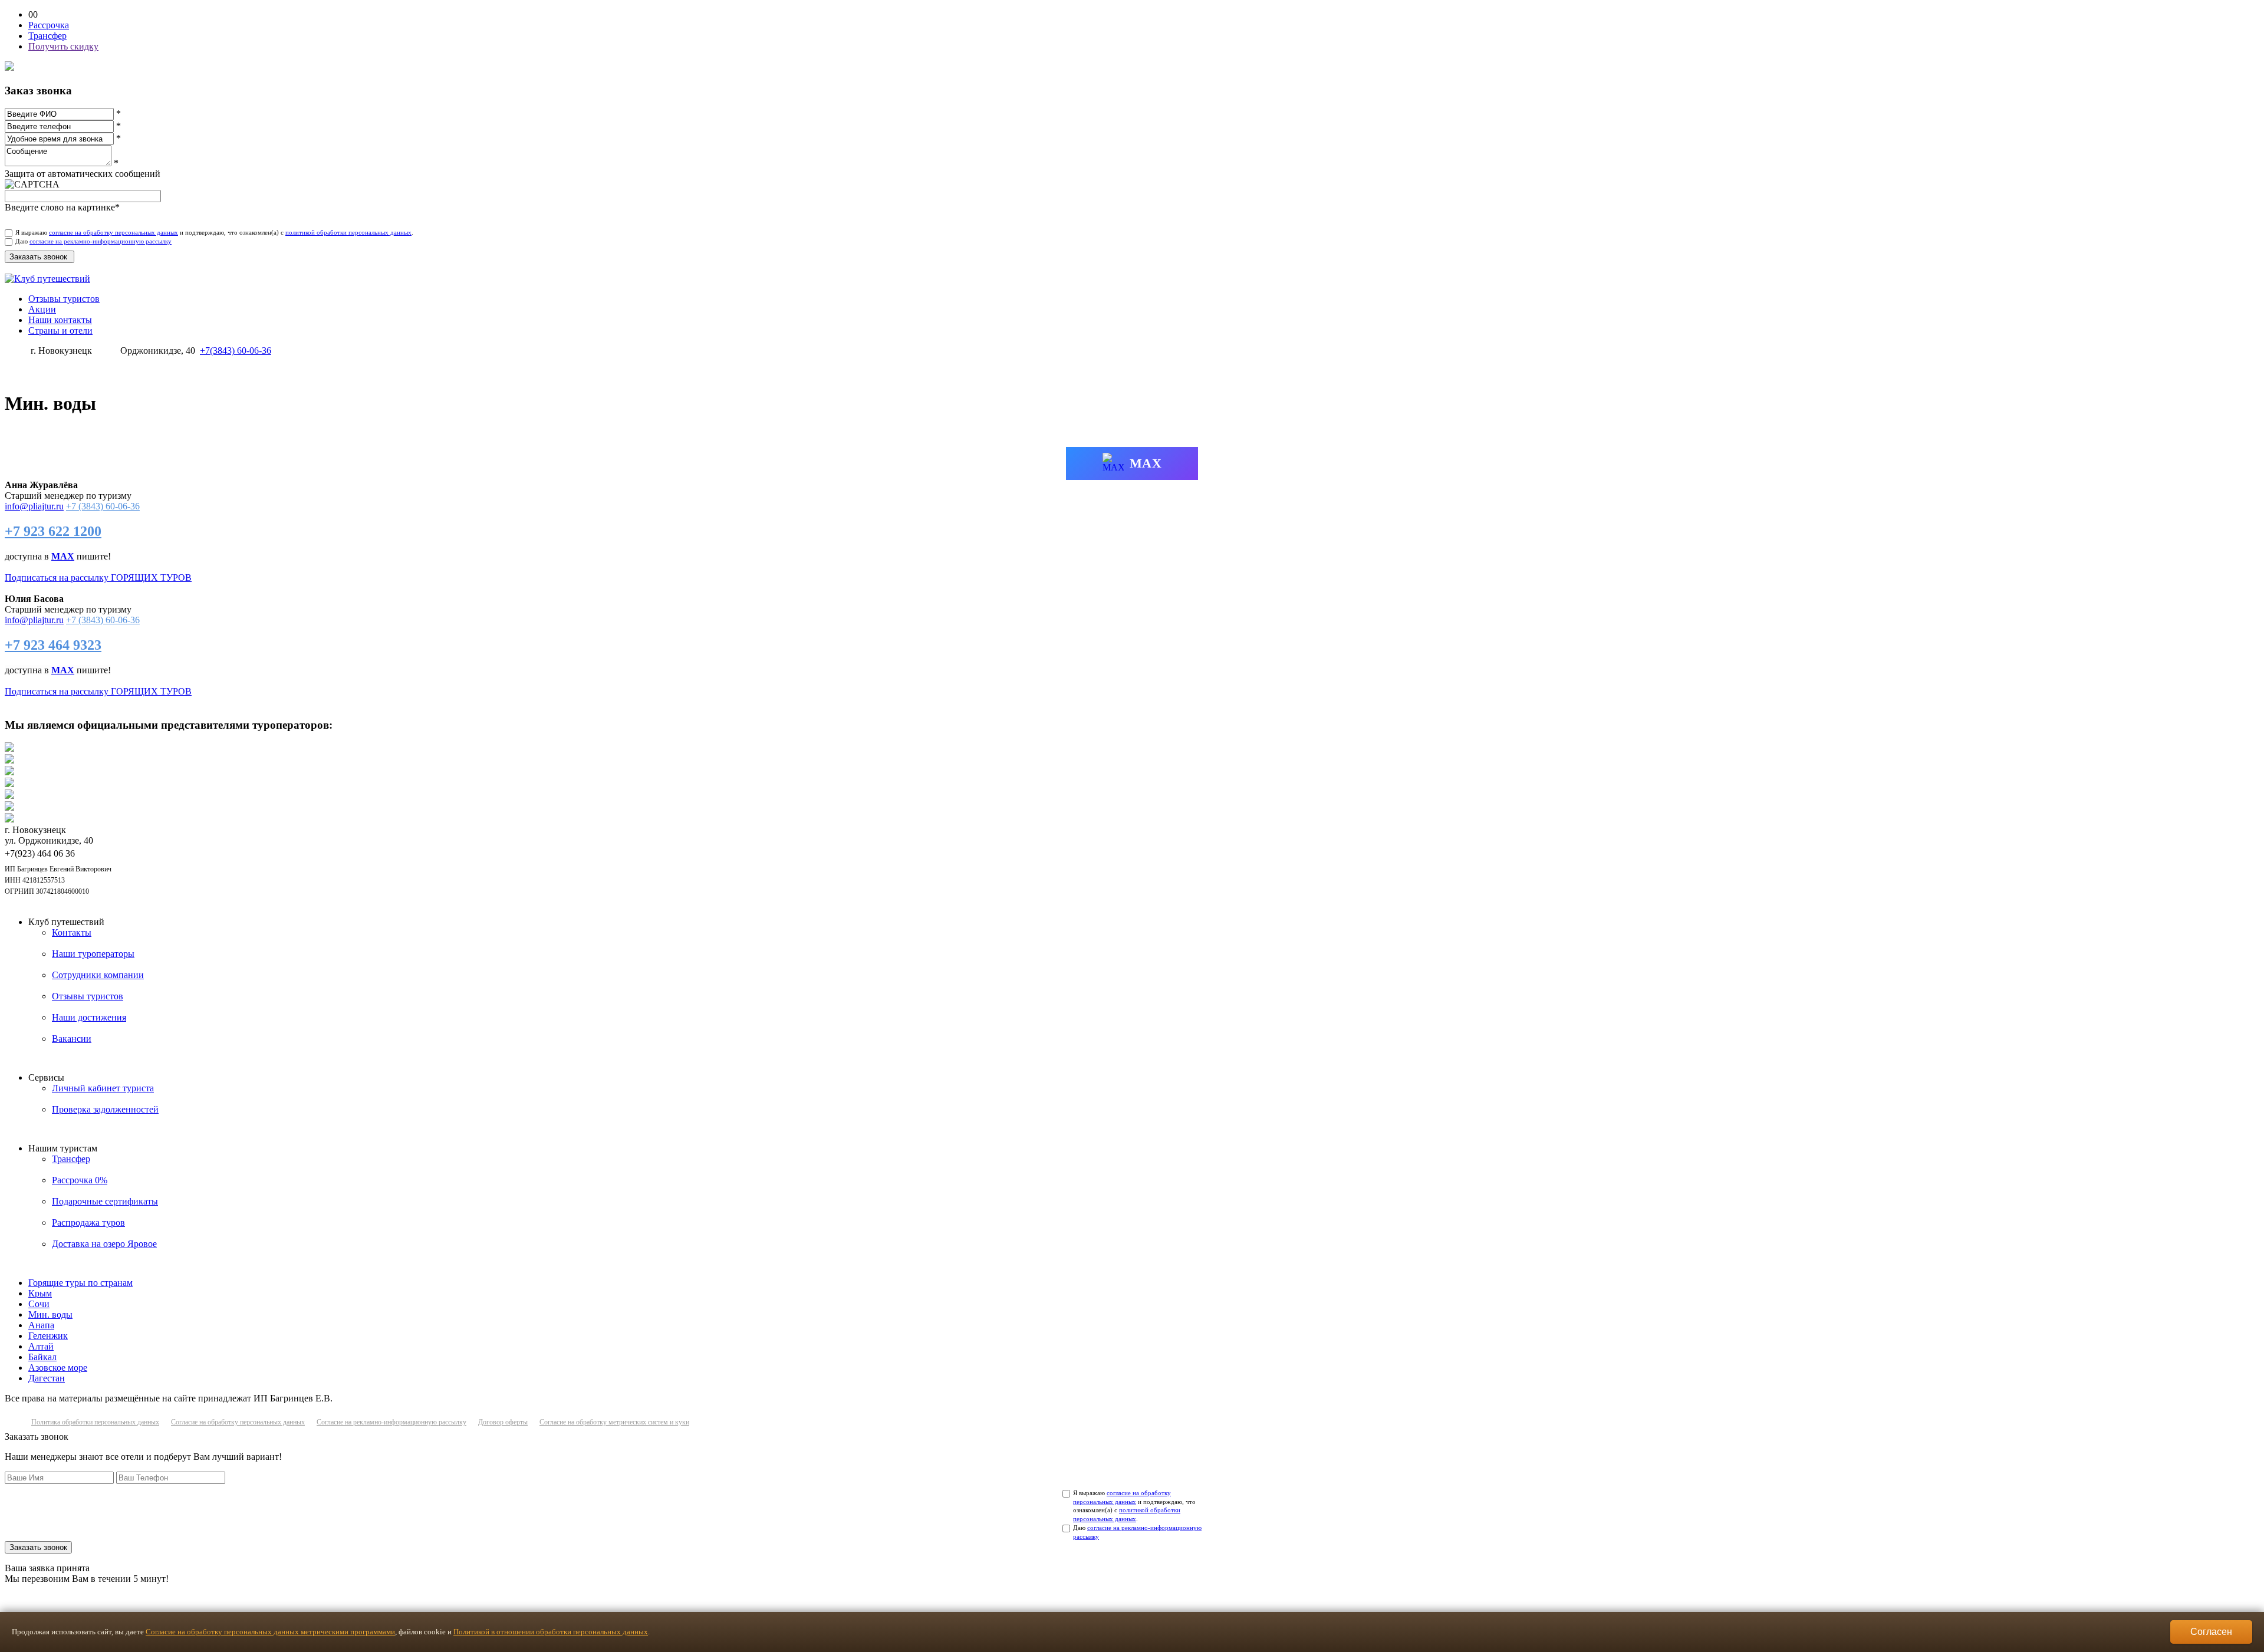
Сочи (39, 1304)
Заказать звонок (38, 1547)
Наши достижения (89, 1017)
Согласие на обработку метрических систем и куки (614, 1422)
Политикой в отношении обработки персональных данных (551, 1632)
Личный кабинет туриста (103, 1088)
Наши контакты (60, 320)
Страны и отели (60, 330)
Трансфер (71, 1159)
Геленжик (48, 1336)
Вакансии (72, 1039)
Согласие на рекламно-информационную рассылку (391, 1422)
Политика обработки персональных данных (95, 1422)
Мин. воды (50, 1314)
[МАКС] (30, 357)
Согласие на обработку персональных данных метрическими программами (270, 1632)
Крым (40, 1293)
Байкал (42, 1357)
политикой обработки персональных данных (348, 232)
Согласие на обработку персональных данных (238, 1422)
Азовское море (58, 1368)
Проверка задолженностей (105, 1109)
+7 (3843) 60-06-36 (103, 506)
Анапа (41, 1325)
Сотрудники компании (98, 975)
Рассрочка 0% (80, 1180)
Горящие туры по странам (80, 1283)
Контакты (72, 932)
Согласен (2211, 1632)
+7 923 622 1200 (53, 531)
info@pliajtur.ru (34, 506)
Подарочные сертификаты (105, 1201)
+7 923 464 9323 (53, 645)
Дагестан (47, 1378)
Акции (42, 309)
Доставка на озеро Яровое (104, 1244)
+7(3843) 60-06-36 (236, 351)
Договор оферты (503, 1422)
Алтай (41, 1346)
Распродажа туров (88, 1222)
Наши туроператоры (93, 954)
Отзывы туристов (64, 299)
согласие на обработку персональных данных (113, 232)
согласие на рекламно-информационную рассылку (101, 241)
